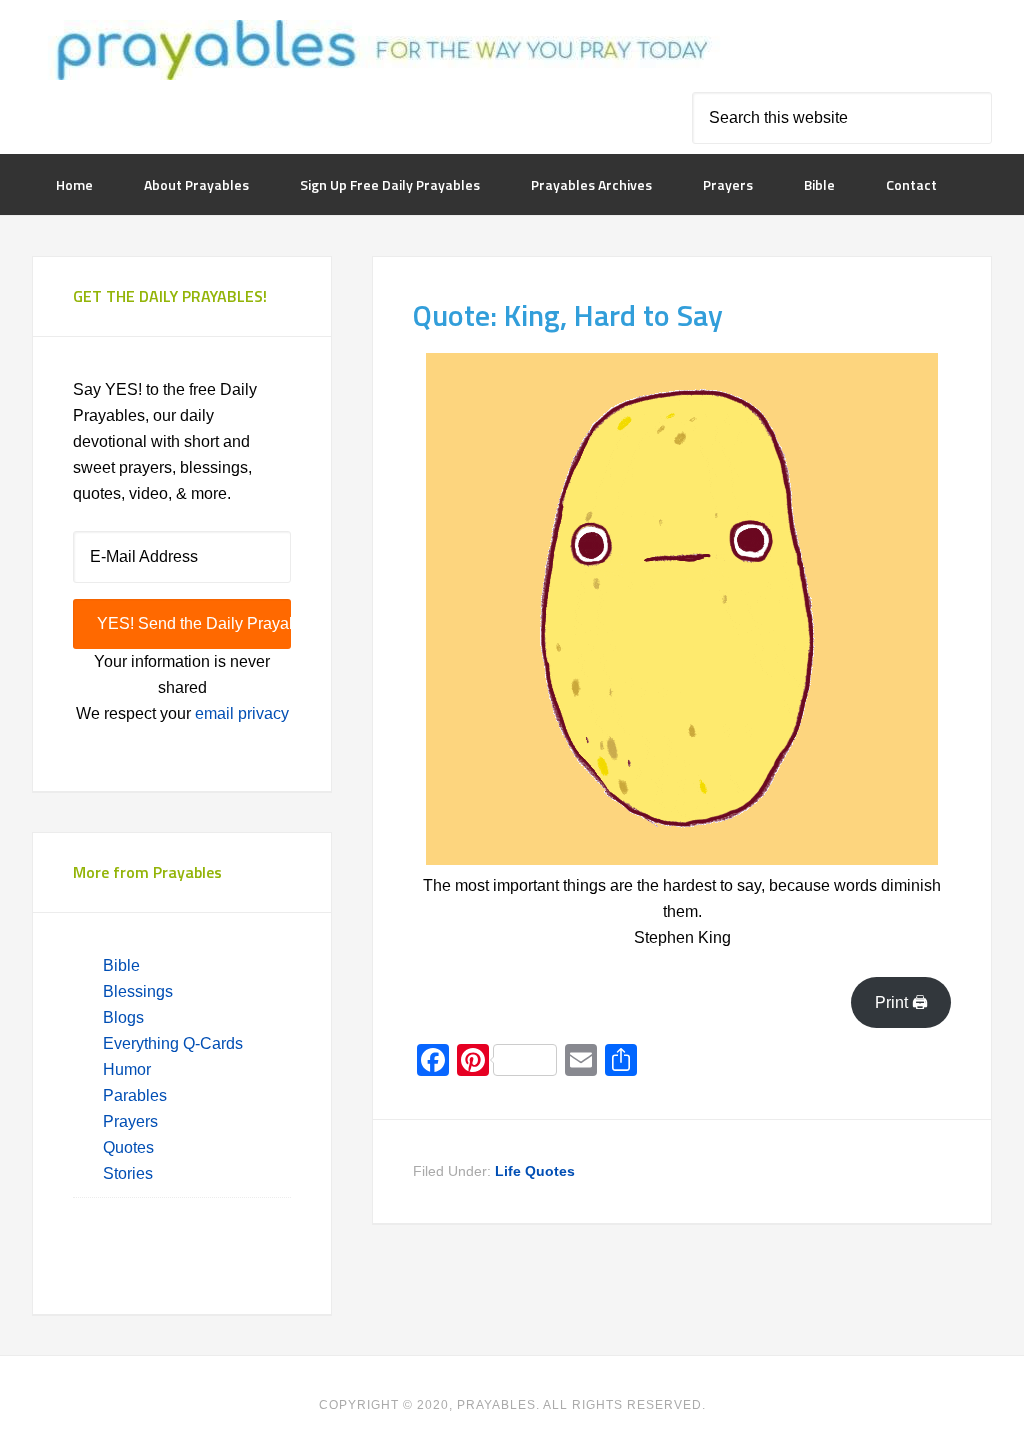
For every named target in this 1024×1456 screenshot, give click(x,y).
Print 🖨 (901, 1002)
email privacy (242, 713)
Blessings (138, 991)
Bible (123, 965)
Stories (128, 1173)
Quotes (128, 1147)
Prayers (130, 1121)
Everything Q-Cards (173, 1043)
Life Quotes (535, 1171)
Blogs (123, 1017)
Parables (135, 1095)
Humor (127, 1069)
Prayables (379, 52)
